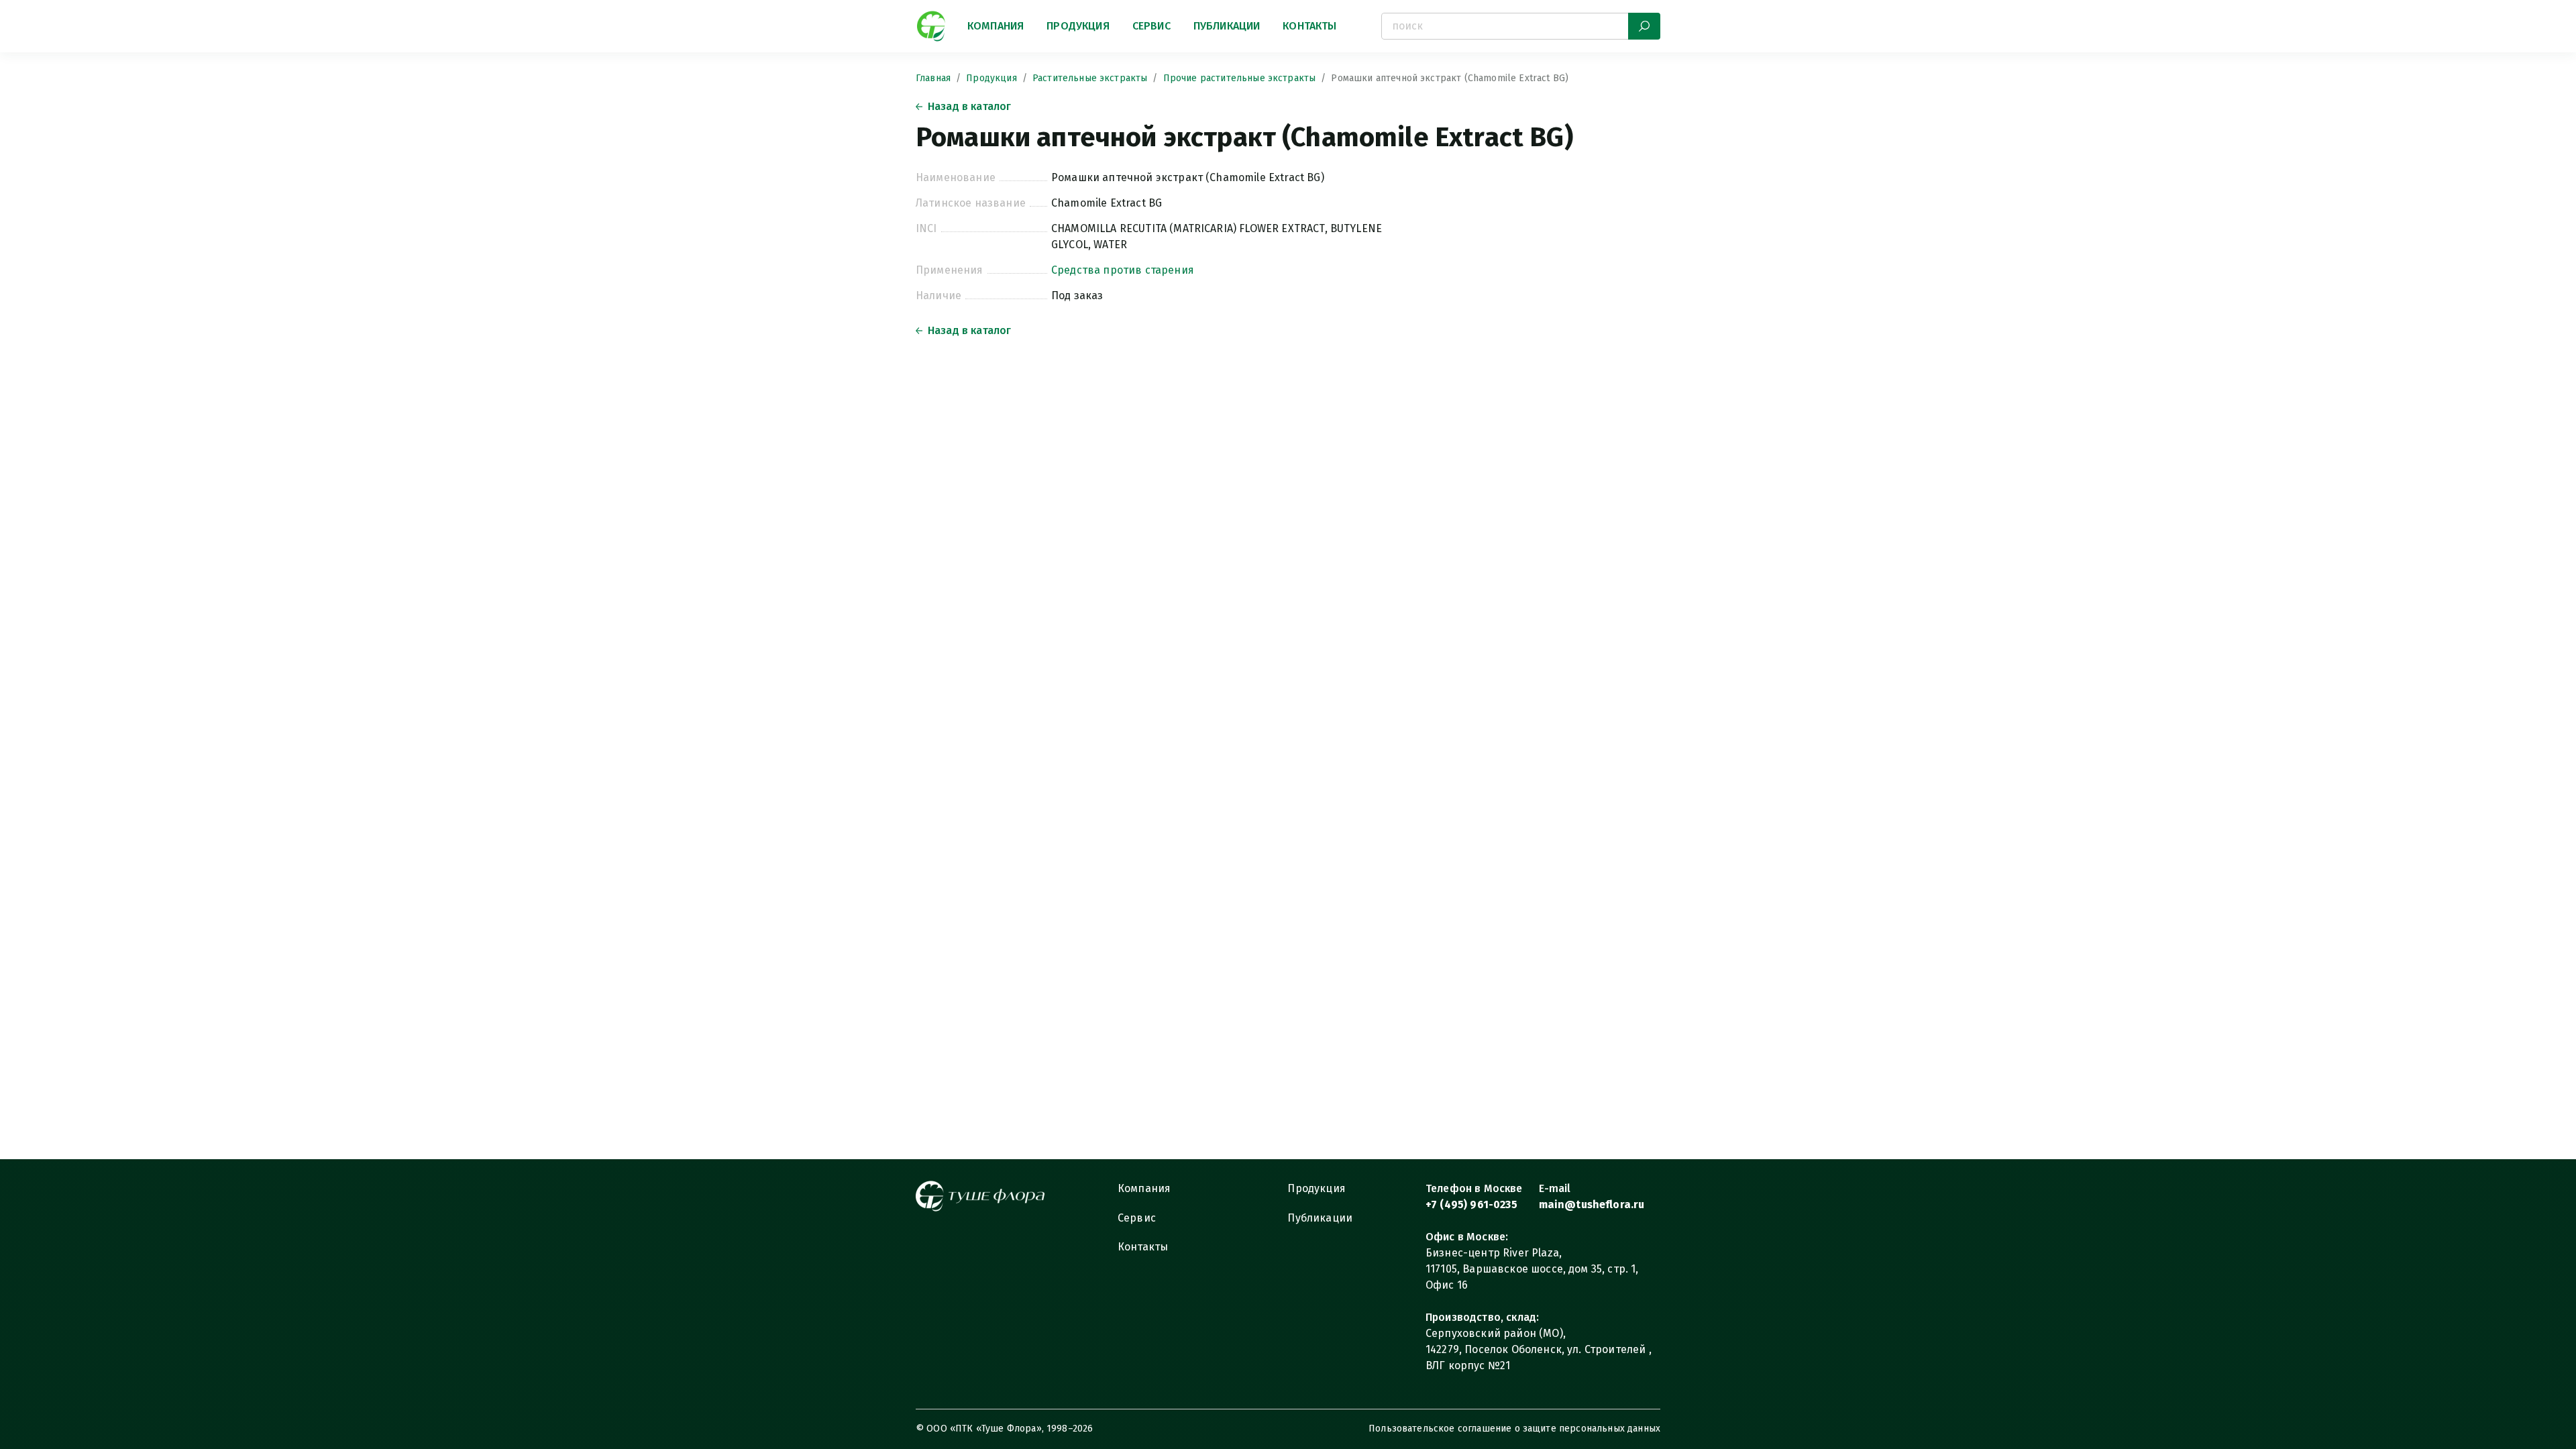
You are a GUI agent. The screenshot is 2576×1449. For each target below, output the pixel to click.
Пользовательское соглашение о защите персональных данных (1514, 1429)
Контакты (1309, 26)
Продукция (1078, 26)
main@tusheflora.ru (1592, 1204)
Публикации (1227, 26)
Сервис (1151, 26)
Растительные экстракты (1090, 78)
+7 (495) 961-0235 (1471, 1204)
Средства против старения (1123, 270)
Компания (996, 26)
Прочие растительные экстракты (1240, 78)
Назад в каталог (969, 106)
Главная (933, 78)
